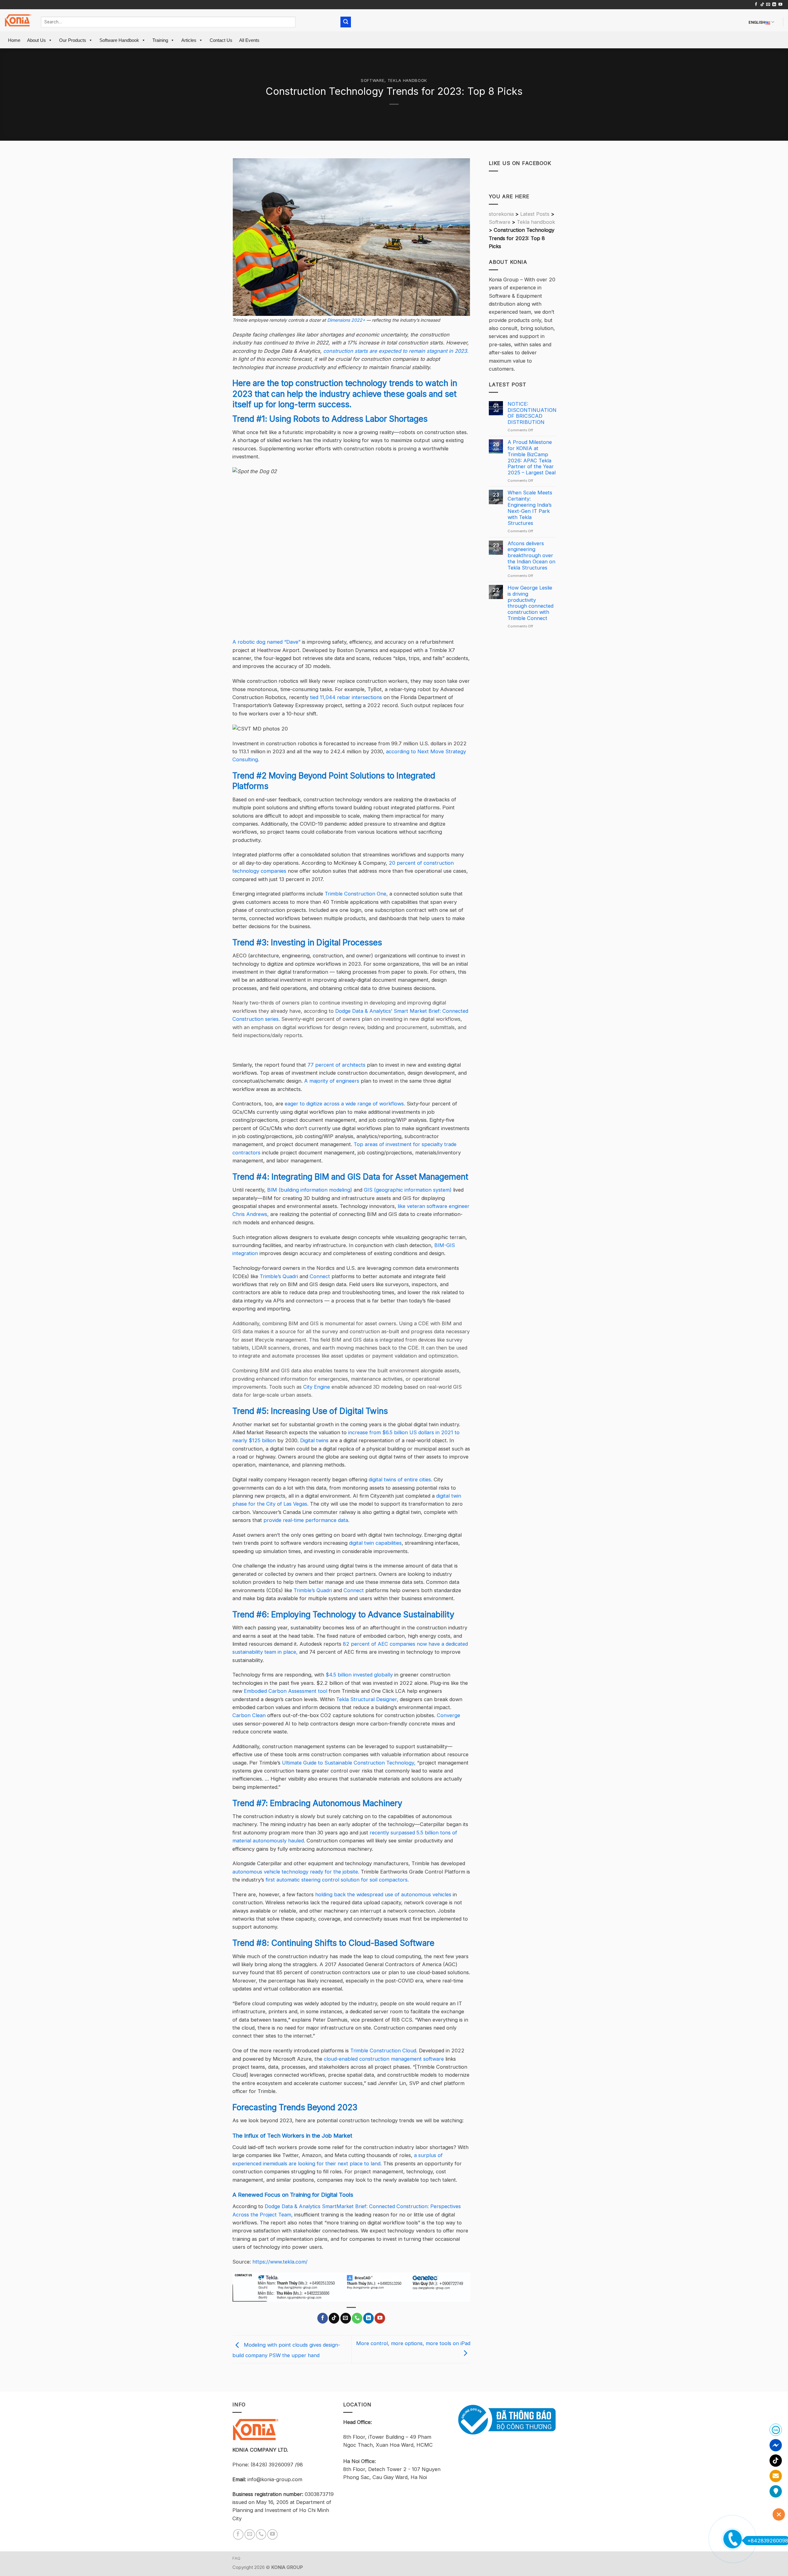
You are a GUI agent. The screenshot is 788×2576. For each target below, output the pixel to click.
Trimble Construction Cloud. (384, 2051)
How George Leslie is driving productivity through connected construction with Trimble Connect (531, 603)
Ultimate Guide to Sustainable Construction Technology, (349, 1763)
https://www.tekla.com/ (280, 2262)
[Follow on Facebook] (756, 5)
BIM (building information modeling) (310, 1190)
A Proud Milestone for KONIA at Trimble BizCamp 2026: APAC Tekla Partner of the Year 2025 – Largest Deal (532, 457)
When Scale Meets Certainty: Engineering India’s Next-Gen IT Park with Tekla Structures (530, 508)
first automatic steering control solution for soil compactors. (337, 1880)
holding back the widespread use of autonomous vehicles (383, 1894)
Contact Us (221, 40)
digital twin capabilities (375, 1543)
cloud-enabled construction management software (384, 2059)
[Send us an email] (768, 5)
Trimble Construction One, (356, 894)
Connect (320, 1276)
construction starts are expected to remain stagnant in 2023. (396, 351)
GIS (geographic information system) (408, 1190)
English (757, 22)
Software (373, 80)
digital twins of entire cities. (400, 1479)
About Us (36, 40)
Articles (189, 40)
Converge (448, 1715)
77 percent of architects (336, 1065)
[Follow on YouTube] (780, 5)
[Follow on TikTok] (762, 5)
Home (14, 40)
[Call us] (357, 2318)
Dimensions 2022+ (346, 320)
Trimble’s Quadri (279, 1276)
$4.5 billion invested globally (359, 1675)
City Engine (317, 1387)
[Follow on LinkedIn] (774, 5)
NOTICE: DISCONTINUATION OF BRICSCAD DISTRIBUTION (532, 413)
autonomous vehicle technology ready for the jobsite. (296, 1872)
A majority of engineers (332, 1081)
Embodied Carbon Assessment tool (285, 1691)
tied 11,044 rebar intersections (346, 697)
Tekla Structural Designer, (367, 1699)
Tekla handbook (407, 80)
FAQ (237, 2558)
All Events (249, 40)
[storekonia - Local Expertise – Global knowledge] (18, 20)
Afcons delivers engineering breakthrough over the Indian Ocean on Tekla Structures (531, 556)
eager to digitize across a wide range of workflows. (345, 1104)
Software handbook (119, 40)
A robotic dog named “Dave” (266, 642)
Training (160, 40)
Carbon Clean (249, 1715)
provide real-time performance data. (306, 1520)
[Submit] (346, 22)
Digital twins (314, 1440)
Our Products (73, 40)
